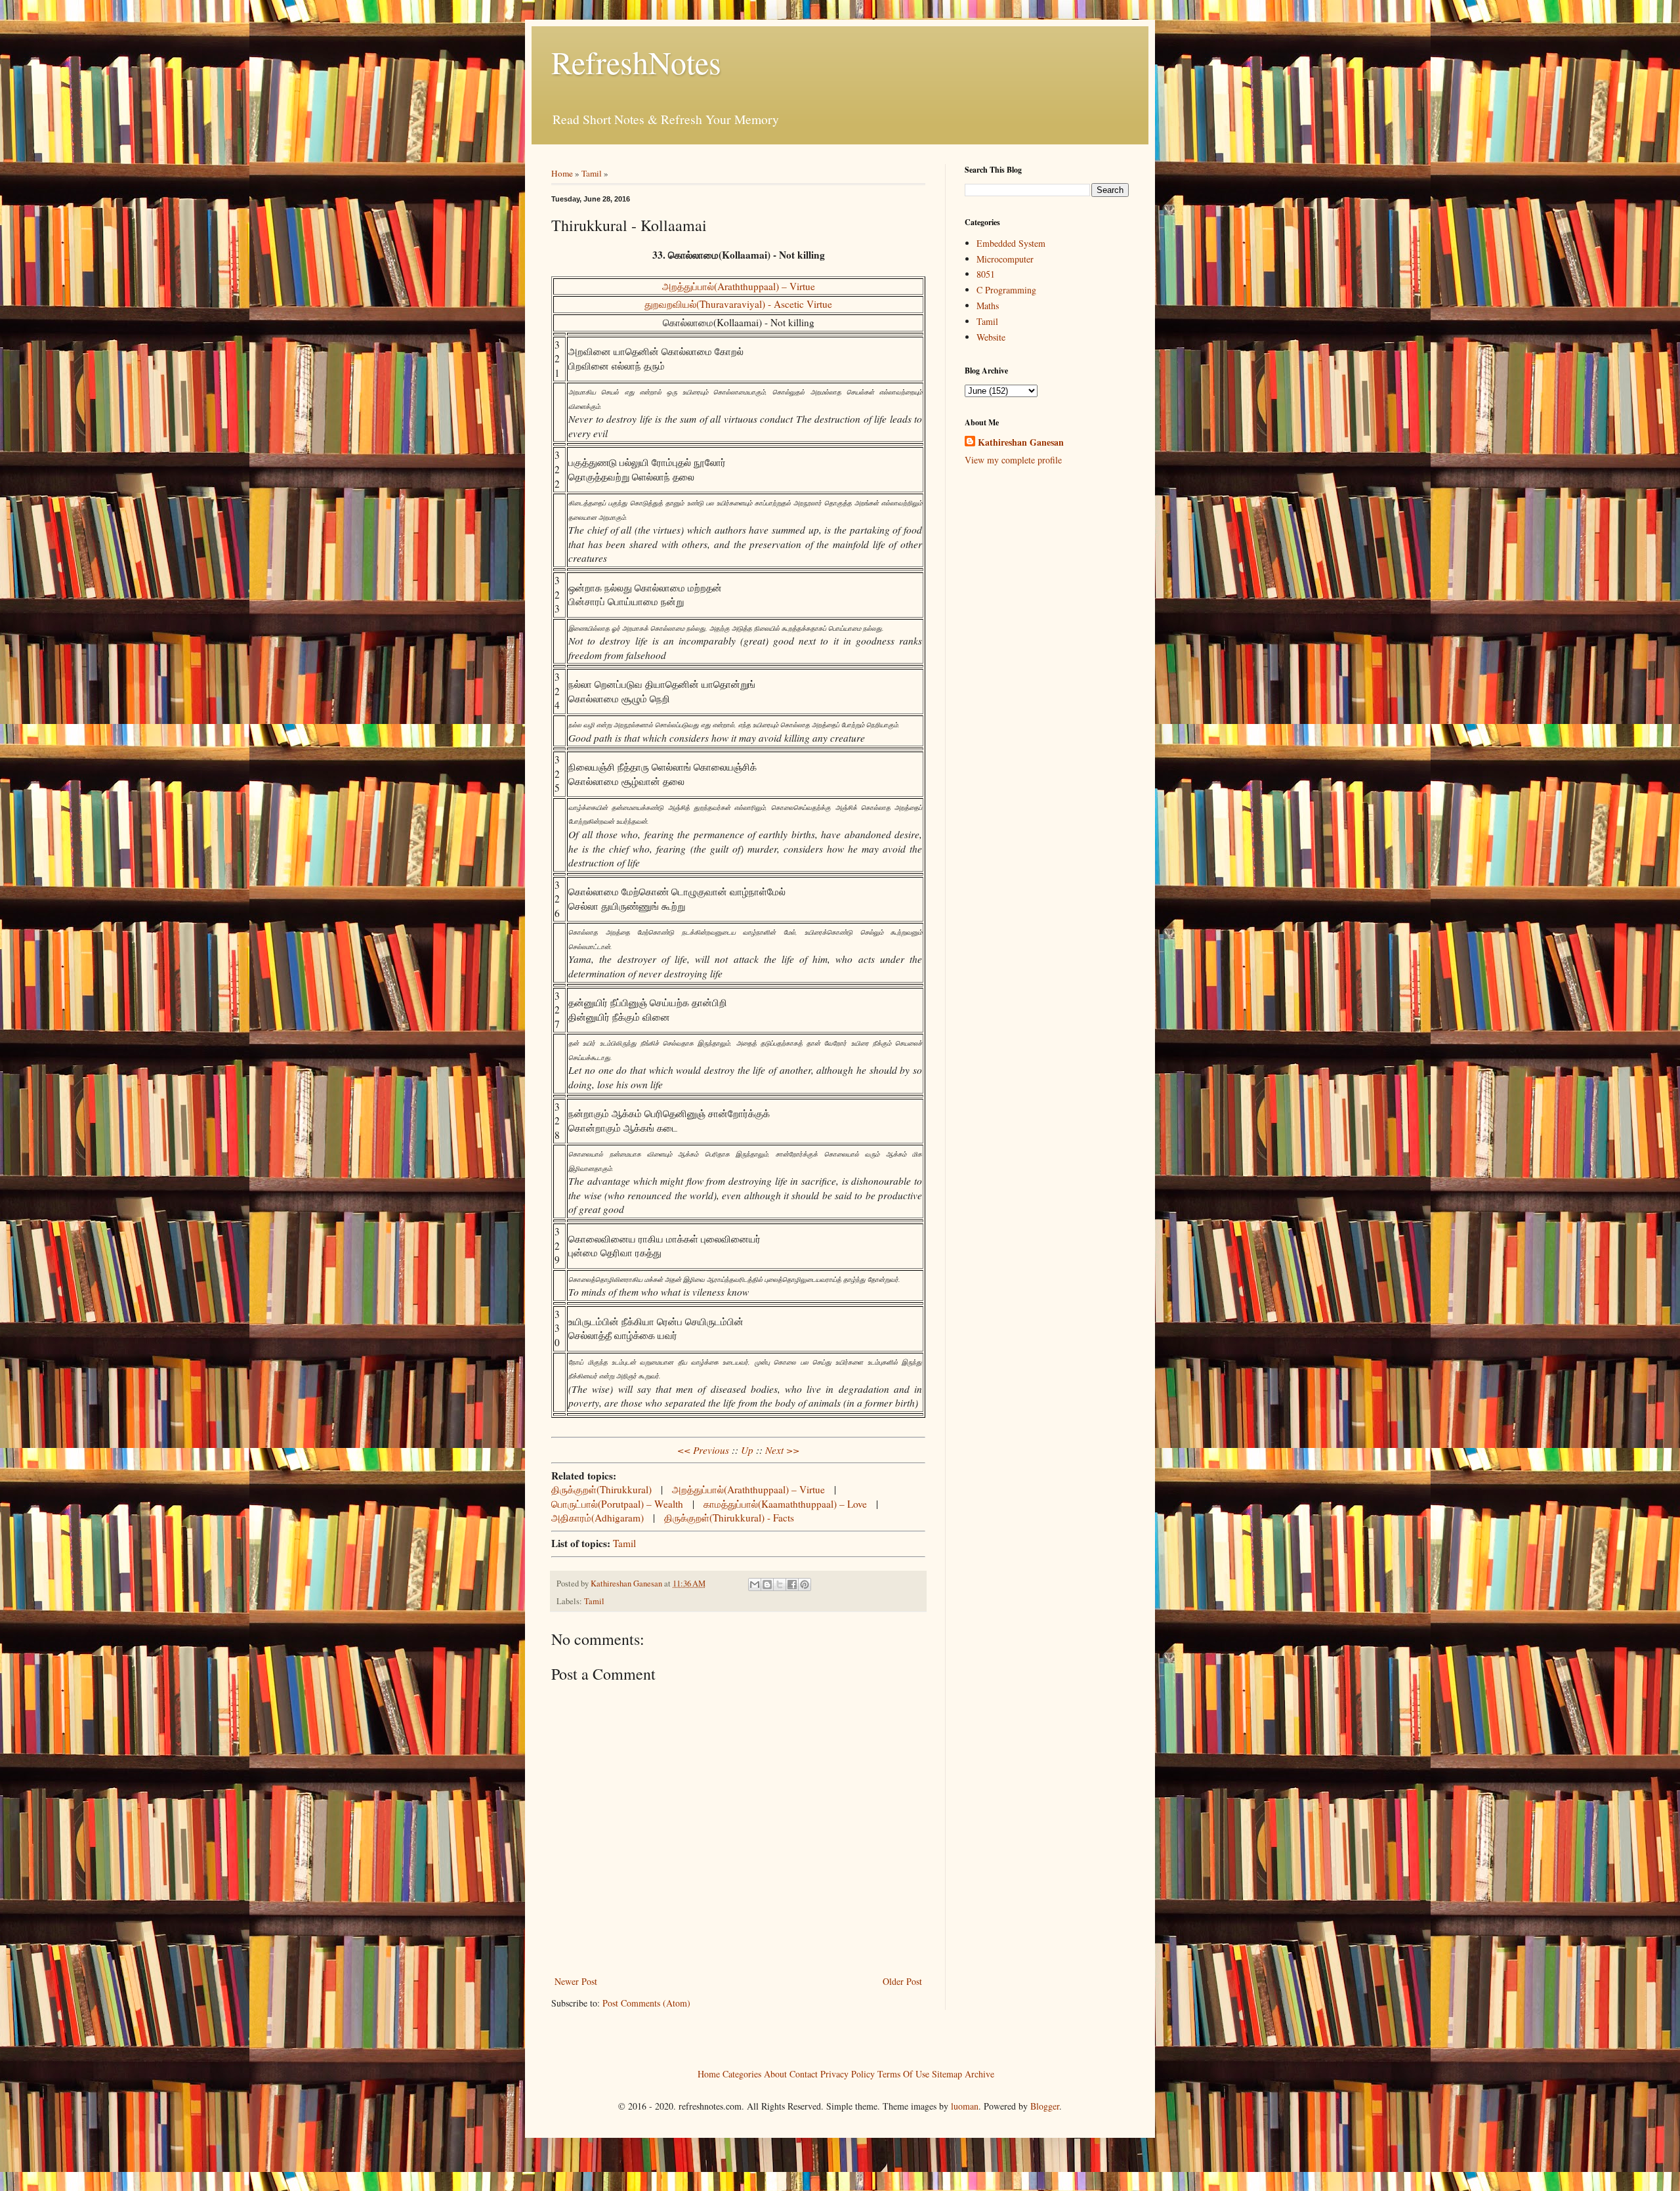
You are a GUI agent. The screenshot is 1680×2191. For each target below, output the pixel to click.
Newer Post (576, 1981)
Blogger (1045, 2106)
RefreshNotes (636, 62)
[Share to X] (780, 1585)
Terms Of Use (903, 2074)
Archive (979, 2074)
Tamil (592, 173)
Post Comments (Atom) (646, 2003)
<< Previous (703, 1450)
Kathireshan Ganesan (1021, 442)
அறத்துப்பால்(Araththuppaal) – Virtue (739, 286)
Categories (742, 2074)
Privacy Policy (848, 2074)
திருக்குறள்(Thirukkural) (601, 1489)
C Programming (1006, 290)
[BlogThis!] (767, 1585)
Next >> (782, 1450)
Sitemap (947, 2074)
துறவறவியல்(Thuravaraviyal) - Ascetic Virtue (738, 304)
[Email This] (755, 1585)
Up (747, 1450)
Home (562, 173)
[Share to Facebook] (792, 1585)
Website (991, 337)
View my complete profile (1013, 460)
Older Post (902, 1981)
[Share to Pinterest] (805, 1585)
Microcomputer (1005, 259)
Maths (988, 306)
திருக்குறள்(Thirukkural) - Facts (729, 1518)
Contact (804, 2074)
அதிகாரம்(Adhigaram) (598, 1518)
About (775, 2074)
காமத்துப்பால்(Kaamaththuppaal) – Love (785, 1504)
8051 (986, 274)
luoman (965, 2106)
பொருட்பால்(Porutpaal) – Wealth (617, 1504)
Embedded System (1011, 243)
